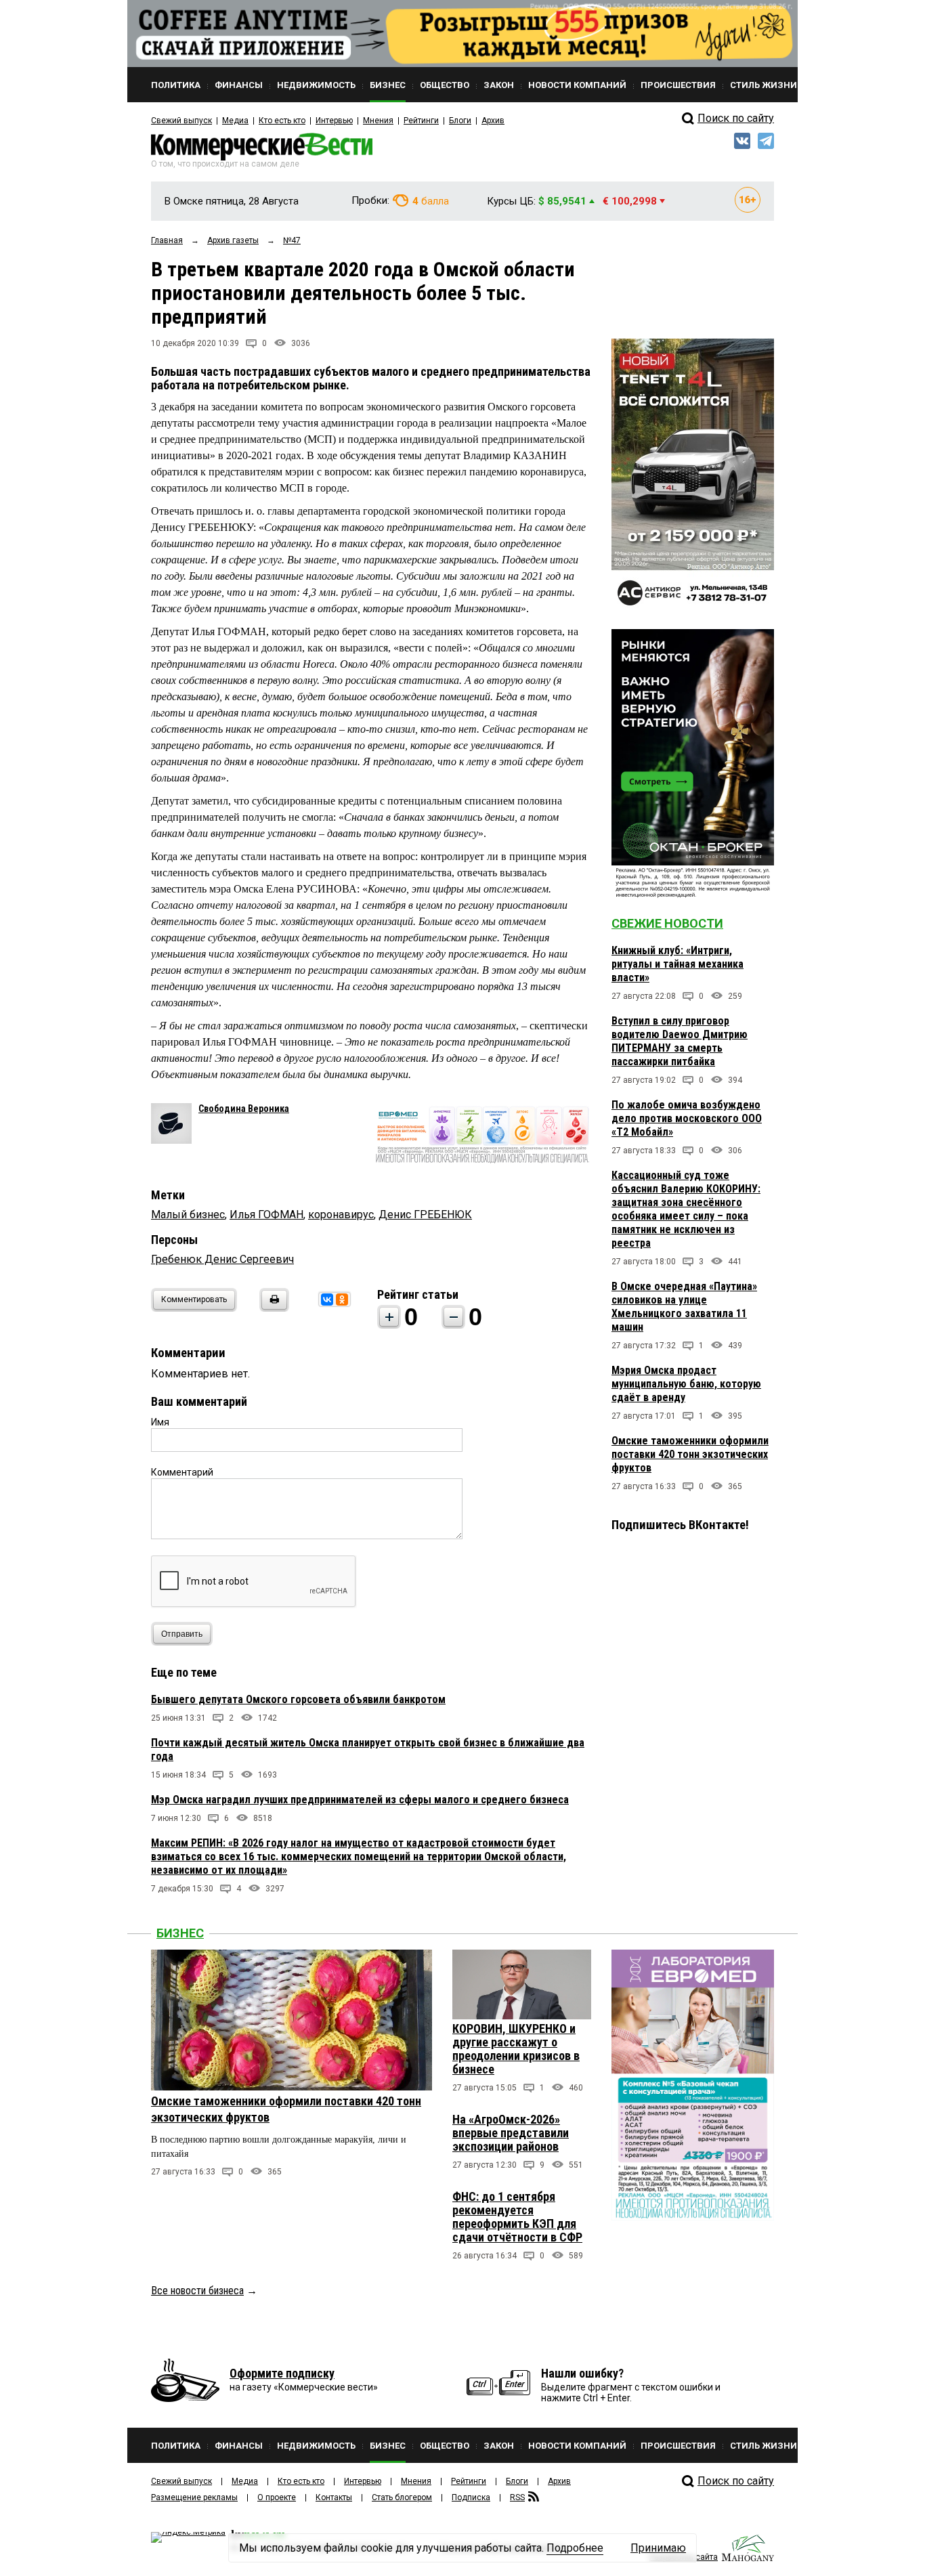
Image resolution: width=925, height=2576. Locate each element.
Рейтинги (421, 121)
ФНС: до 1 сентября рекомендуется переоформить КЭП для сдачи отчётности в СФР (517, 2217)
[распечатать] (272, 1308)
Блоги (460, 121)
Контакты (334, 2497)
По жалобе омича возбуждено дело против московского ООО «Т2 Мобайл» (687, 1118)
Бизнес (180, 1933)
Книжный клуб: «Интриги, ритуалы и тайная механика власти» (677, 964)
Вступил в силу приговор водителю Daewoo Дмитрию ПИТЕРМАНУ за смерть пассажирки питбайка (680, 1041)
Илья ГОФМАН (266, 1215)
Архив (493, 121)
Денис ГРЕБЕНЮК (425, 1215)
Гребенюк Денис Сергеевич (222, 1259)
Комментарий (182, 1472)
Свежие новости (667, 923)
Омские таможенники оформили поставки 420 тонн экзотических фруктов (690, 1454)
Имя (160, 1422)
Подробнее (575, 2548)
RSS (517, 2497)
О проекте (277, 2497)
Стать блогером (402, 2497)
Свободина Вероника (244, 1109)
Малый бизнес (188, 1215)
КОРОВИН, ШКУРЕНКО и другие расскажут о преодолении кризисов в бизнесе (516, 2049)
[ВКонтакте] (327, 1300)
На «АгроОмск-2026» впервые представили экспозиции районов (511, 2133)
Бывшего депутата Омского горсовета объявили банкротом (298, 1699)
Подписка (471, 2497)
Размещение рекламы (194, 2497)
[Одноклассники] (342, 1300)
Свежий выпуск (181, 121)
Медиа (235, 121)
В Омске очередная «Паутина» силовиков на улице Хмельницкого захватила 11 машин (684, 1307)
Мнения (378, 121)
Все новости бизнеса (197, 2291)
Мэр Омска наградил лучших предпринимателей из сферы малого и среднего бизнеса (360, 1800)
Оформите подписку (282, 2373)
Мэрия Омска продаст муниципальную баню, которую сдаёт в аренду (686, 1384)
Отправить (182, 1634)
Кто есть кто (282, 121)
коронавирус (341, 1215)
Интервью (334, 121)
